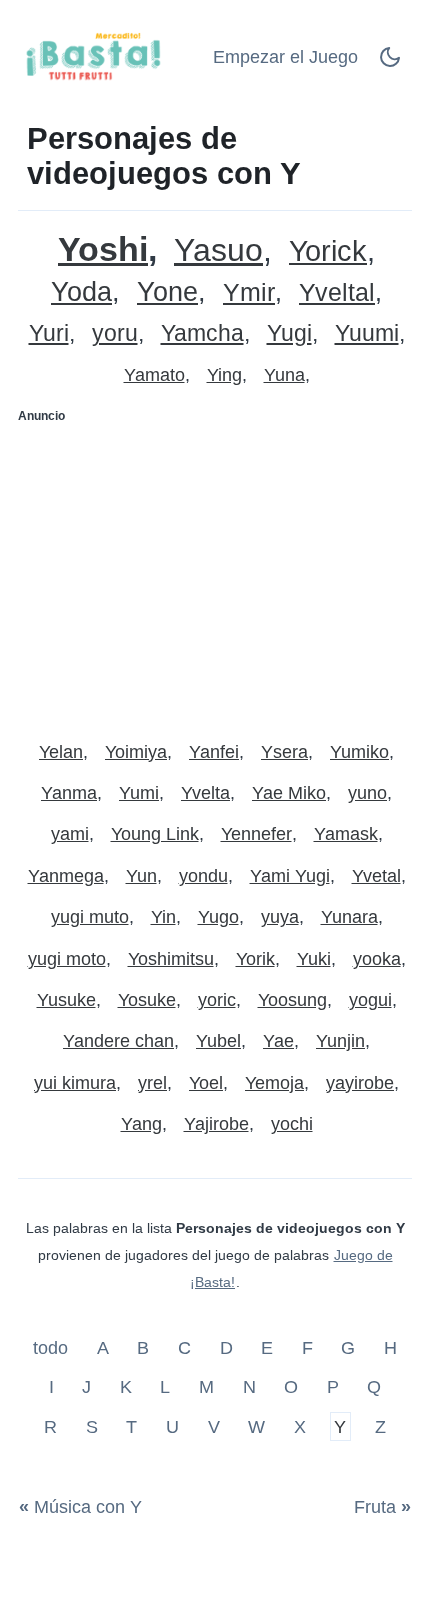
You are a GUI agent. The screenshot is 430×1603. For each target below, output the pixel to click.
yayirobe (360, 1083)
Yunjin (340, 1041)
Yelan (61, 752)
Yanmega (66, 876)
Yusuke (66, 1000)
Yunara (349, 917)
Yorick (328, 251)
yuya (280, 917)
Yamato (154, 375)
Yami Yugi (290, 876)
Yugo (218, 917)
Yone (167, 292)
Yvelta (205, 793)
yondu (203, 876)
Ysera (284, 752)
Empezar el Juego (285, 57)
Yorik (255, 959)
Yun (141, 876)
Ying (224, 375)
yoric (217, 1000)
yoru (115, 333)
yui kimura (75, 1083)
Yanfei (214, 752)
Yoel (206, 1083)
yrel (152, 1083)
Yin (163, 917)
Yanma (69, 793)
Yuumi (367, 333)
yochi (292, 1124)
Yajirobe (216, 1124)
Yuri (49, 333)
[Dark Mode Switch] (390, 63)
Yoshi (103, 249)
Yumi (139, 793)
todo (53, 1347)
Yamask (346, 834)
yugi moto (67, 959)
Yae (278, 1041)
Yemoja (274, 1083)
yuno (367, 793)
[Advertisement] (215, 574)
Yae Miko (289, 793)
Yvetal (376, 876)
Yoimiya (136, 752)
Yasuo (218, 250)
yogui (370, 1000)
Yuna (284, 375)
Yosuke (147, 1000)
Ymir (249, 292)
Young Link (155, 834)
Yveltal (337, 292)
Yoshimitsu (171, 959)
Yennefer (256, 834)
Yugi (289, 333)
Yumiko (359, 752)
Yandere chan (118, 1041)
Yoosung (292, 1000)
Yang (141, 1124)
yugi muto (90, 917)
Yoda (81, 292)
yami (70, 834)
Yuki (314, 959)
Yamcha (202, 333)
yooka (377, 959)
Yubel (218, 1041)
